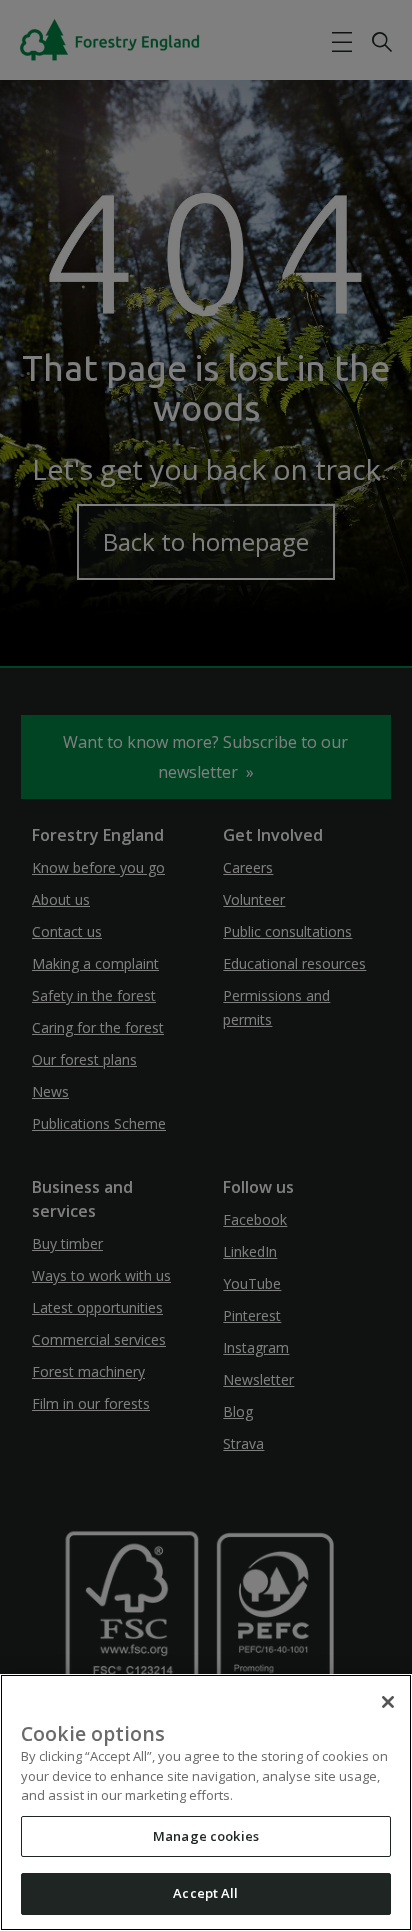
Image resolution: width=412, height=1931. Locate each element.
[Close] (388, 1702)
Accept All (205, 1893)
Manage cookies (206, 1836)
